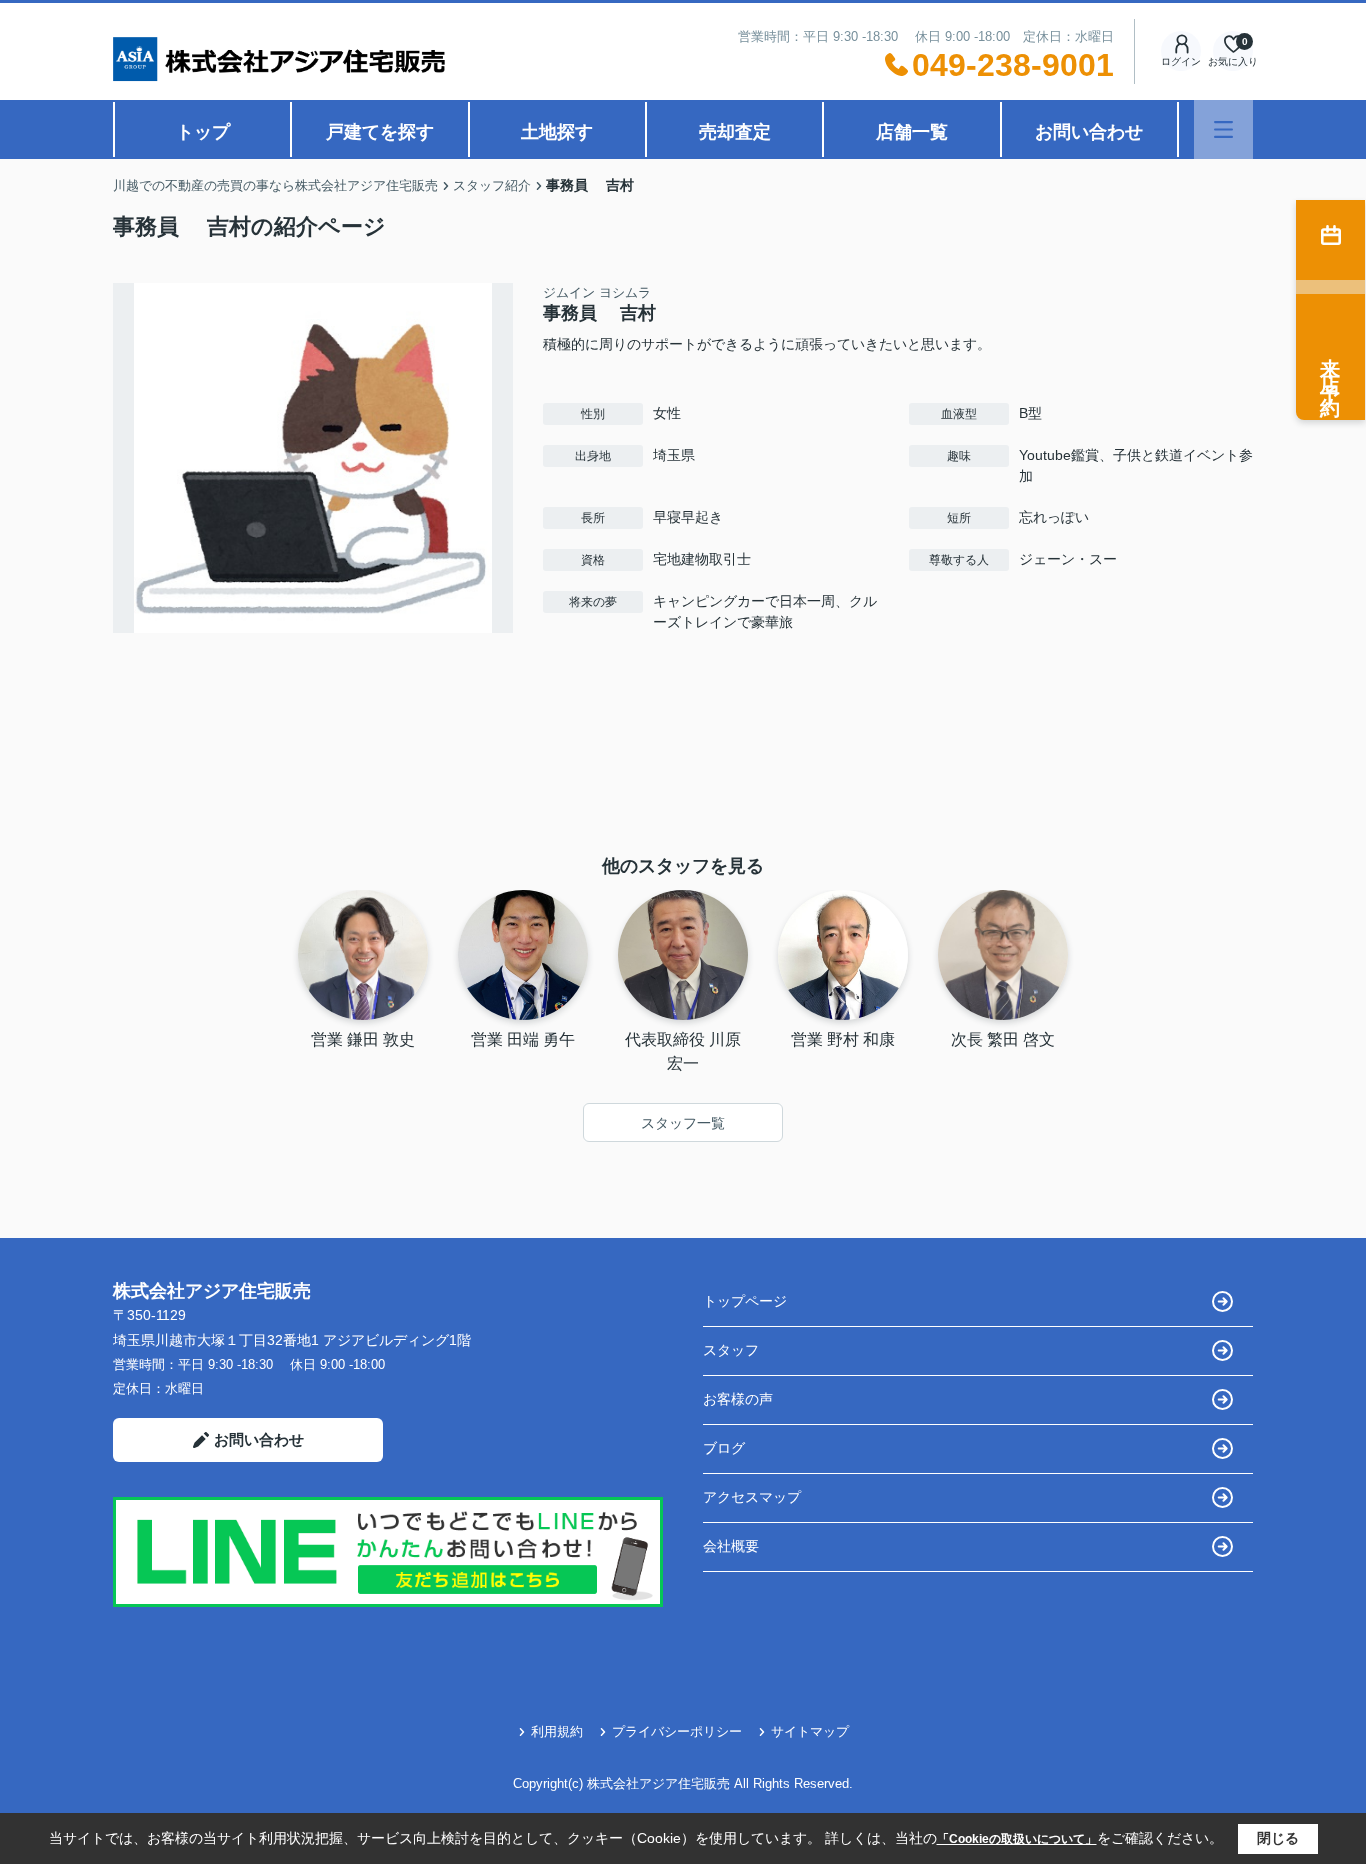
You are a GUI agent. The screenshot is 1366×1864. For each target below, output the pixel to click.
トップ (203, 132)
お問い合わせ (1089, 132)
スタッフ (731, 1350)
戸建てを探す (380, 132)
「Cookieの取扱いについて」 (1017, 1839)
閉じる (1278, 1838)
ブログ (724, 1448)
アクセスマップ (752, 1497)
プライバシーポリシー (677, 1731)
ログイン (1181, 61)
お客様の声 (738, 1399)
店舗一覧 (912, 132)
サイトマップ (810, 1731)
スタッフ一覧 (683, 1123)
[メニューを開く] (1223, 129)
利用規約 (557, 1731)
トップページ (745, 1301)
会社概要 (731, 1546)
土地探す (557, 132)
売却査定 (735, 132)
